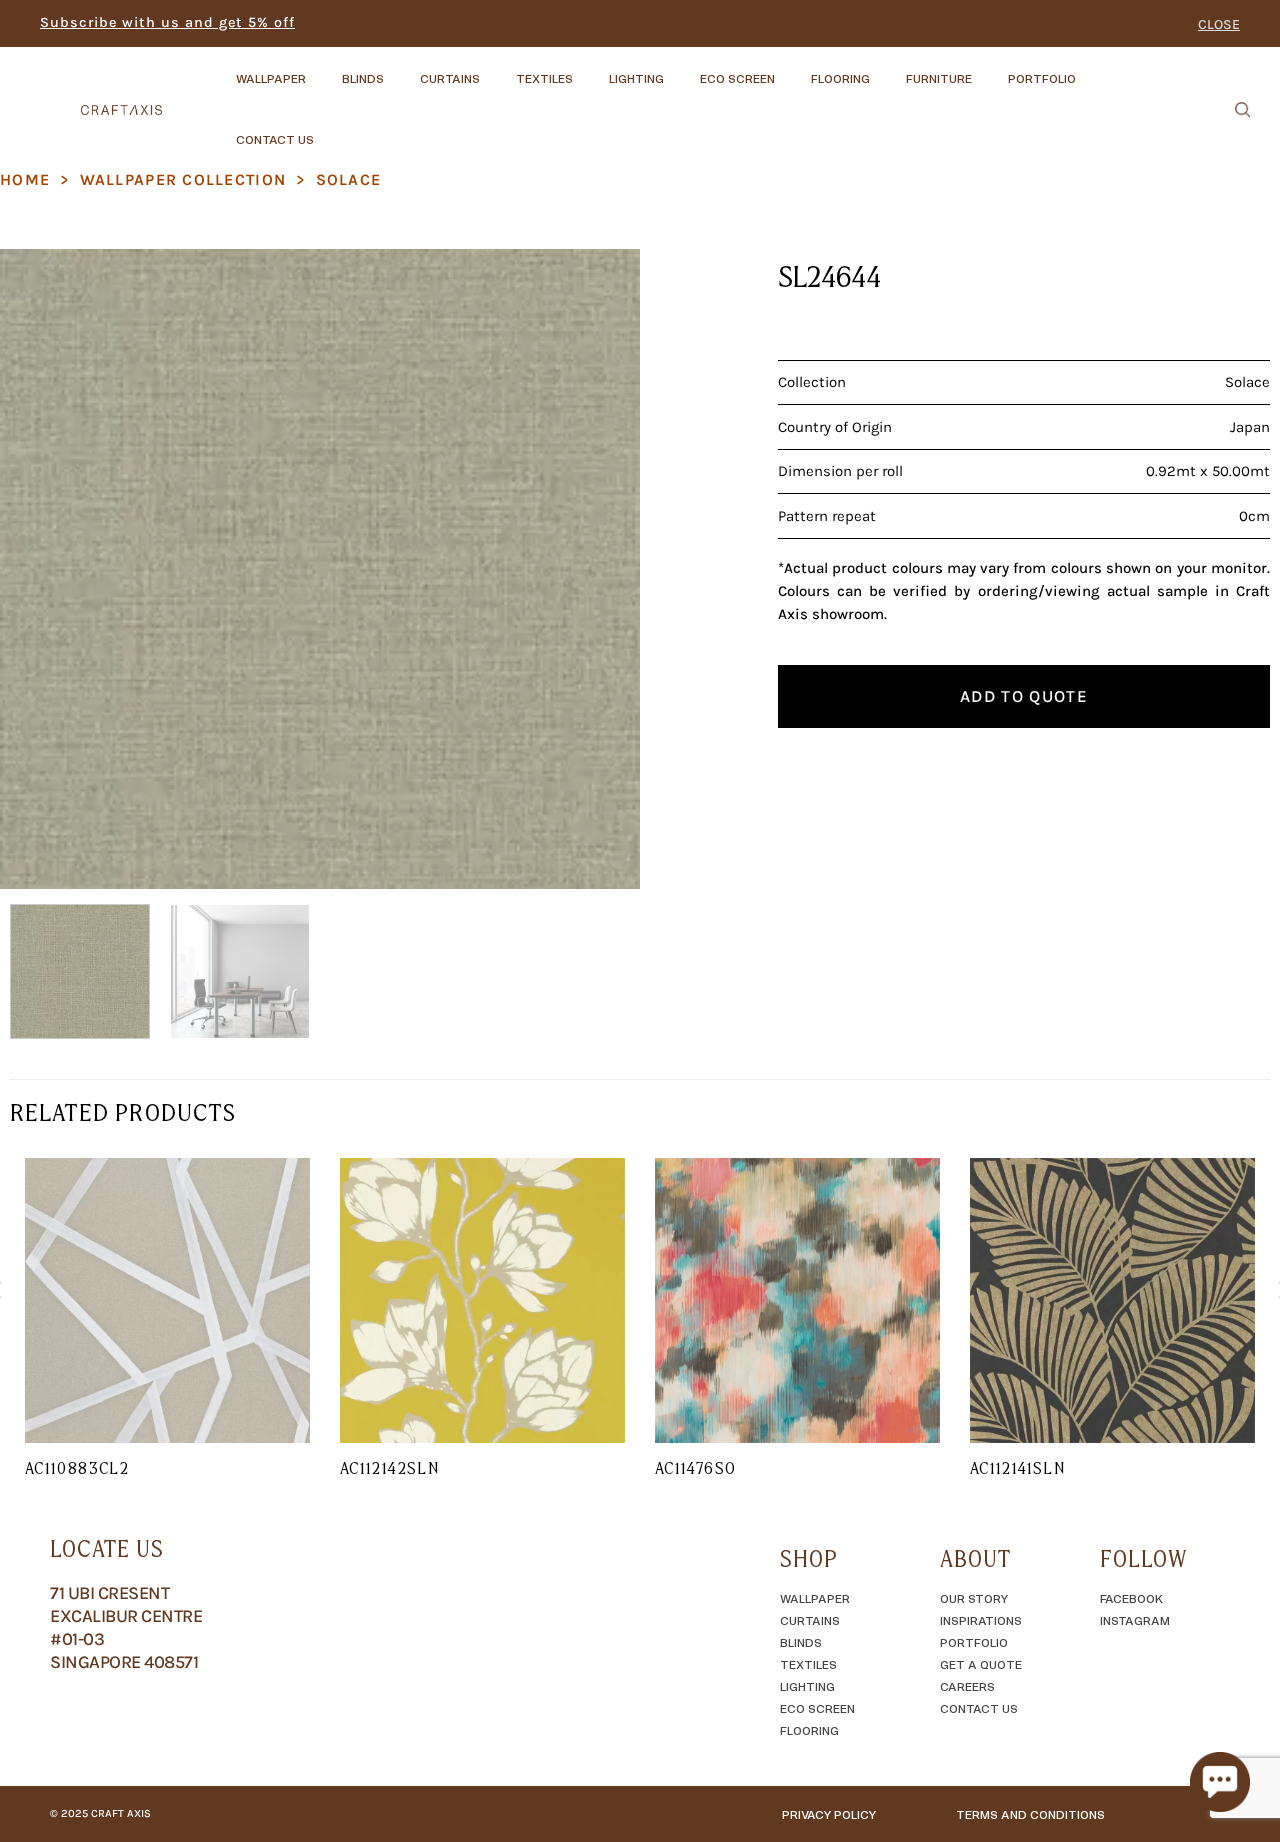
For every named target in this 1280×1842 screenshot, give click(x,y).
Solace (349, 179)
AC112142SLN (389, 1468)
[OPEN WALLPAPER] (323, 69)
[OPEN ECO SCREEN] (792, 69)
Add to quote (1024, 696)
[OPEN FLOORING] (887, 69)
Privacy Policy (829, 1814)
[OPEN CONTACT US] (331, 130)
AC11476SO (695, 1468)
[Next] (602, 569)
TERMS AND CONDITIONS (1030, 1814)
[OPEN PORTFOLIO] (1093, 69)
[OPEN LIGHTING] (681, 69)
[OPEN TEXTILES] (590, 69)
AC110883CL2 (77, 1468)
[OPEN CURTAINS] (497, 69)
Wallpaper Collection (183, 179)
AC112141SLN (1017, 1468)
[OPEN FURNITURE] (989, 69)
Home (25, 179)
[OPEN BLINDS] (401, 69)
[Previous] (38, 569)
